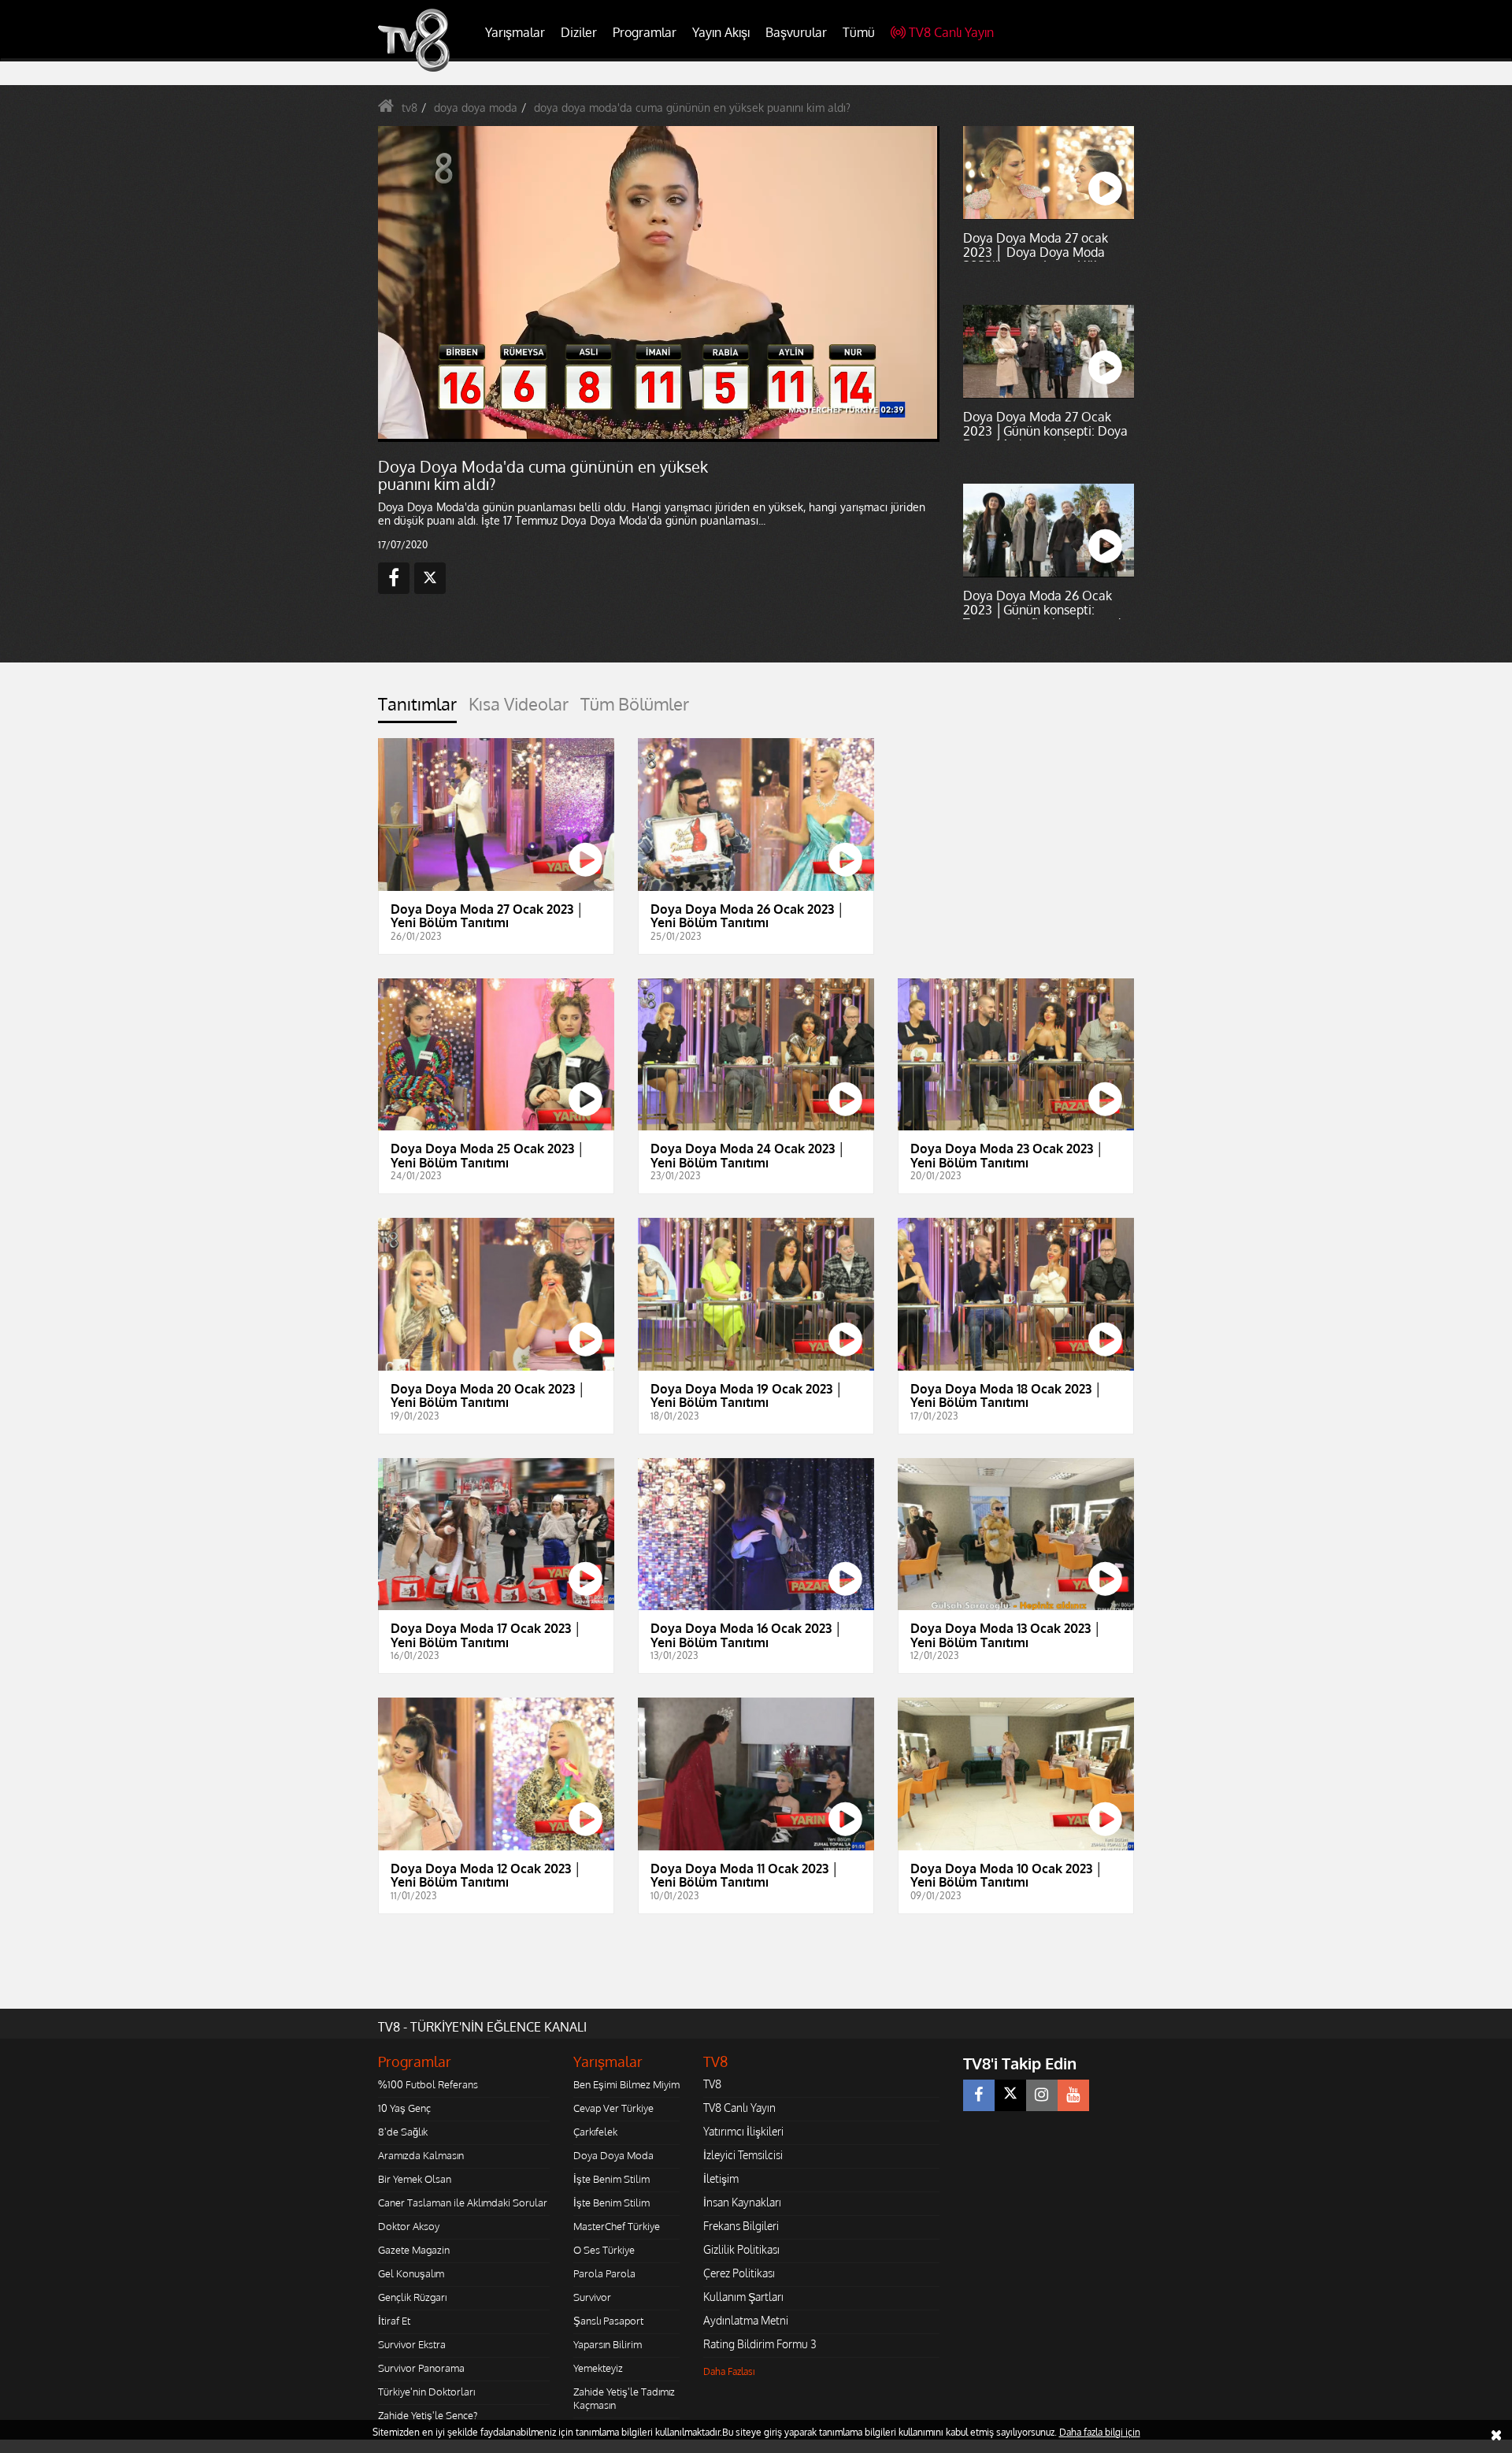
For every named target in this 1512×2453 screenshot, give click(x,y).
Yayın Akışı (721, 32)
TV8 (712, 2084)
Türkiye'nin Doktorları (426, 2392)
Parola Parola (604, 2273)
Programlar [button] (645, 32)
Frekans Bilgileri (741, 2226)
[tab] (417, 709)
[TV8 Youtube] (1073, 2095)
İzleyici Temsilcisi (743, 2155)
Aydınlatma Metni (746, 2320)
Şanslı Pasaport (608, 2321)
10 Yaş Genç (404, 2108)
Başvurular (796, 32)
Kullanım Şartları (743, 2297)
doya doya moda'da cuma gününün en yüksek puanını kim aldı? (692, 108)
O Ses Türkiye (604, 2250)
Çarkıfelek (595, 2132)
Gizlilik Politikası (741, 2249)
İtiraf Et (394, 2321)
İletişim (721, 2178)
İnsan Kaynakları (742, 2202)
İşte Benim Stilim (611, 2179)
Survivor (592, 2297)
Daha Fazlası (729, 2371)
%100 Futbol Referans (428, 2084)
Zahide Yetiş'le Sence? (428, 2415)
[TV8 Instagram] (1042, 2095)
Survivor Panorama (421, 2368)
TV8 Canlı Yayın (951, 32)
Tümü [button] (859, 32)
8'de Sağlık (403, 2132)
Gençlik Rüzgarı (412, 2297)
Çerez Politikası (739, 2273)
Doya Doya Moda (613, 2155)
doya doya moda (476, 108)
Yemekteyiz (598, 2368)
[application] (658, 284)
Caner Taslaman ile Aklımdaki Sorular (463, 2203)
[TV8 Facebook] (979, 2095)
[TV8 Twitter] (1010, 2095)
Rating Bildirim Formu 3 (760, 2344)
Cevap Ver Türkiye (613, 2108)
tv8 (409, 108)
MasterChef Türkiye (617, 2226)
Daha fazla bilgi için (1100, 2432)
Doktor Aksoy (409, 2226)
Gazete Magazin (414, 2250)
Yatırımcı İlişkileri (743, 2131)
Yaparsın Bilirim (608, 2344)
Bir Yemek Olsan (415, 2179)
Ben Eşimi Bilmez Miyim (626, 2084)
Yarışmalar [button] (515, 32)
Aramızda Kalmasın (421, 2155)
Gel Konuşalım (411, 2273)
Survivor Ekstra (412, 2344)
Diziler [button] (579, 32)
